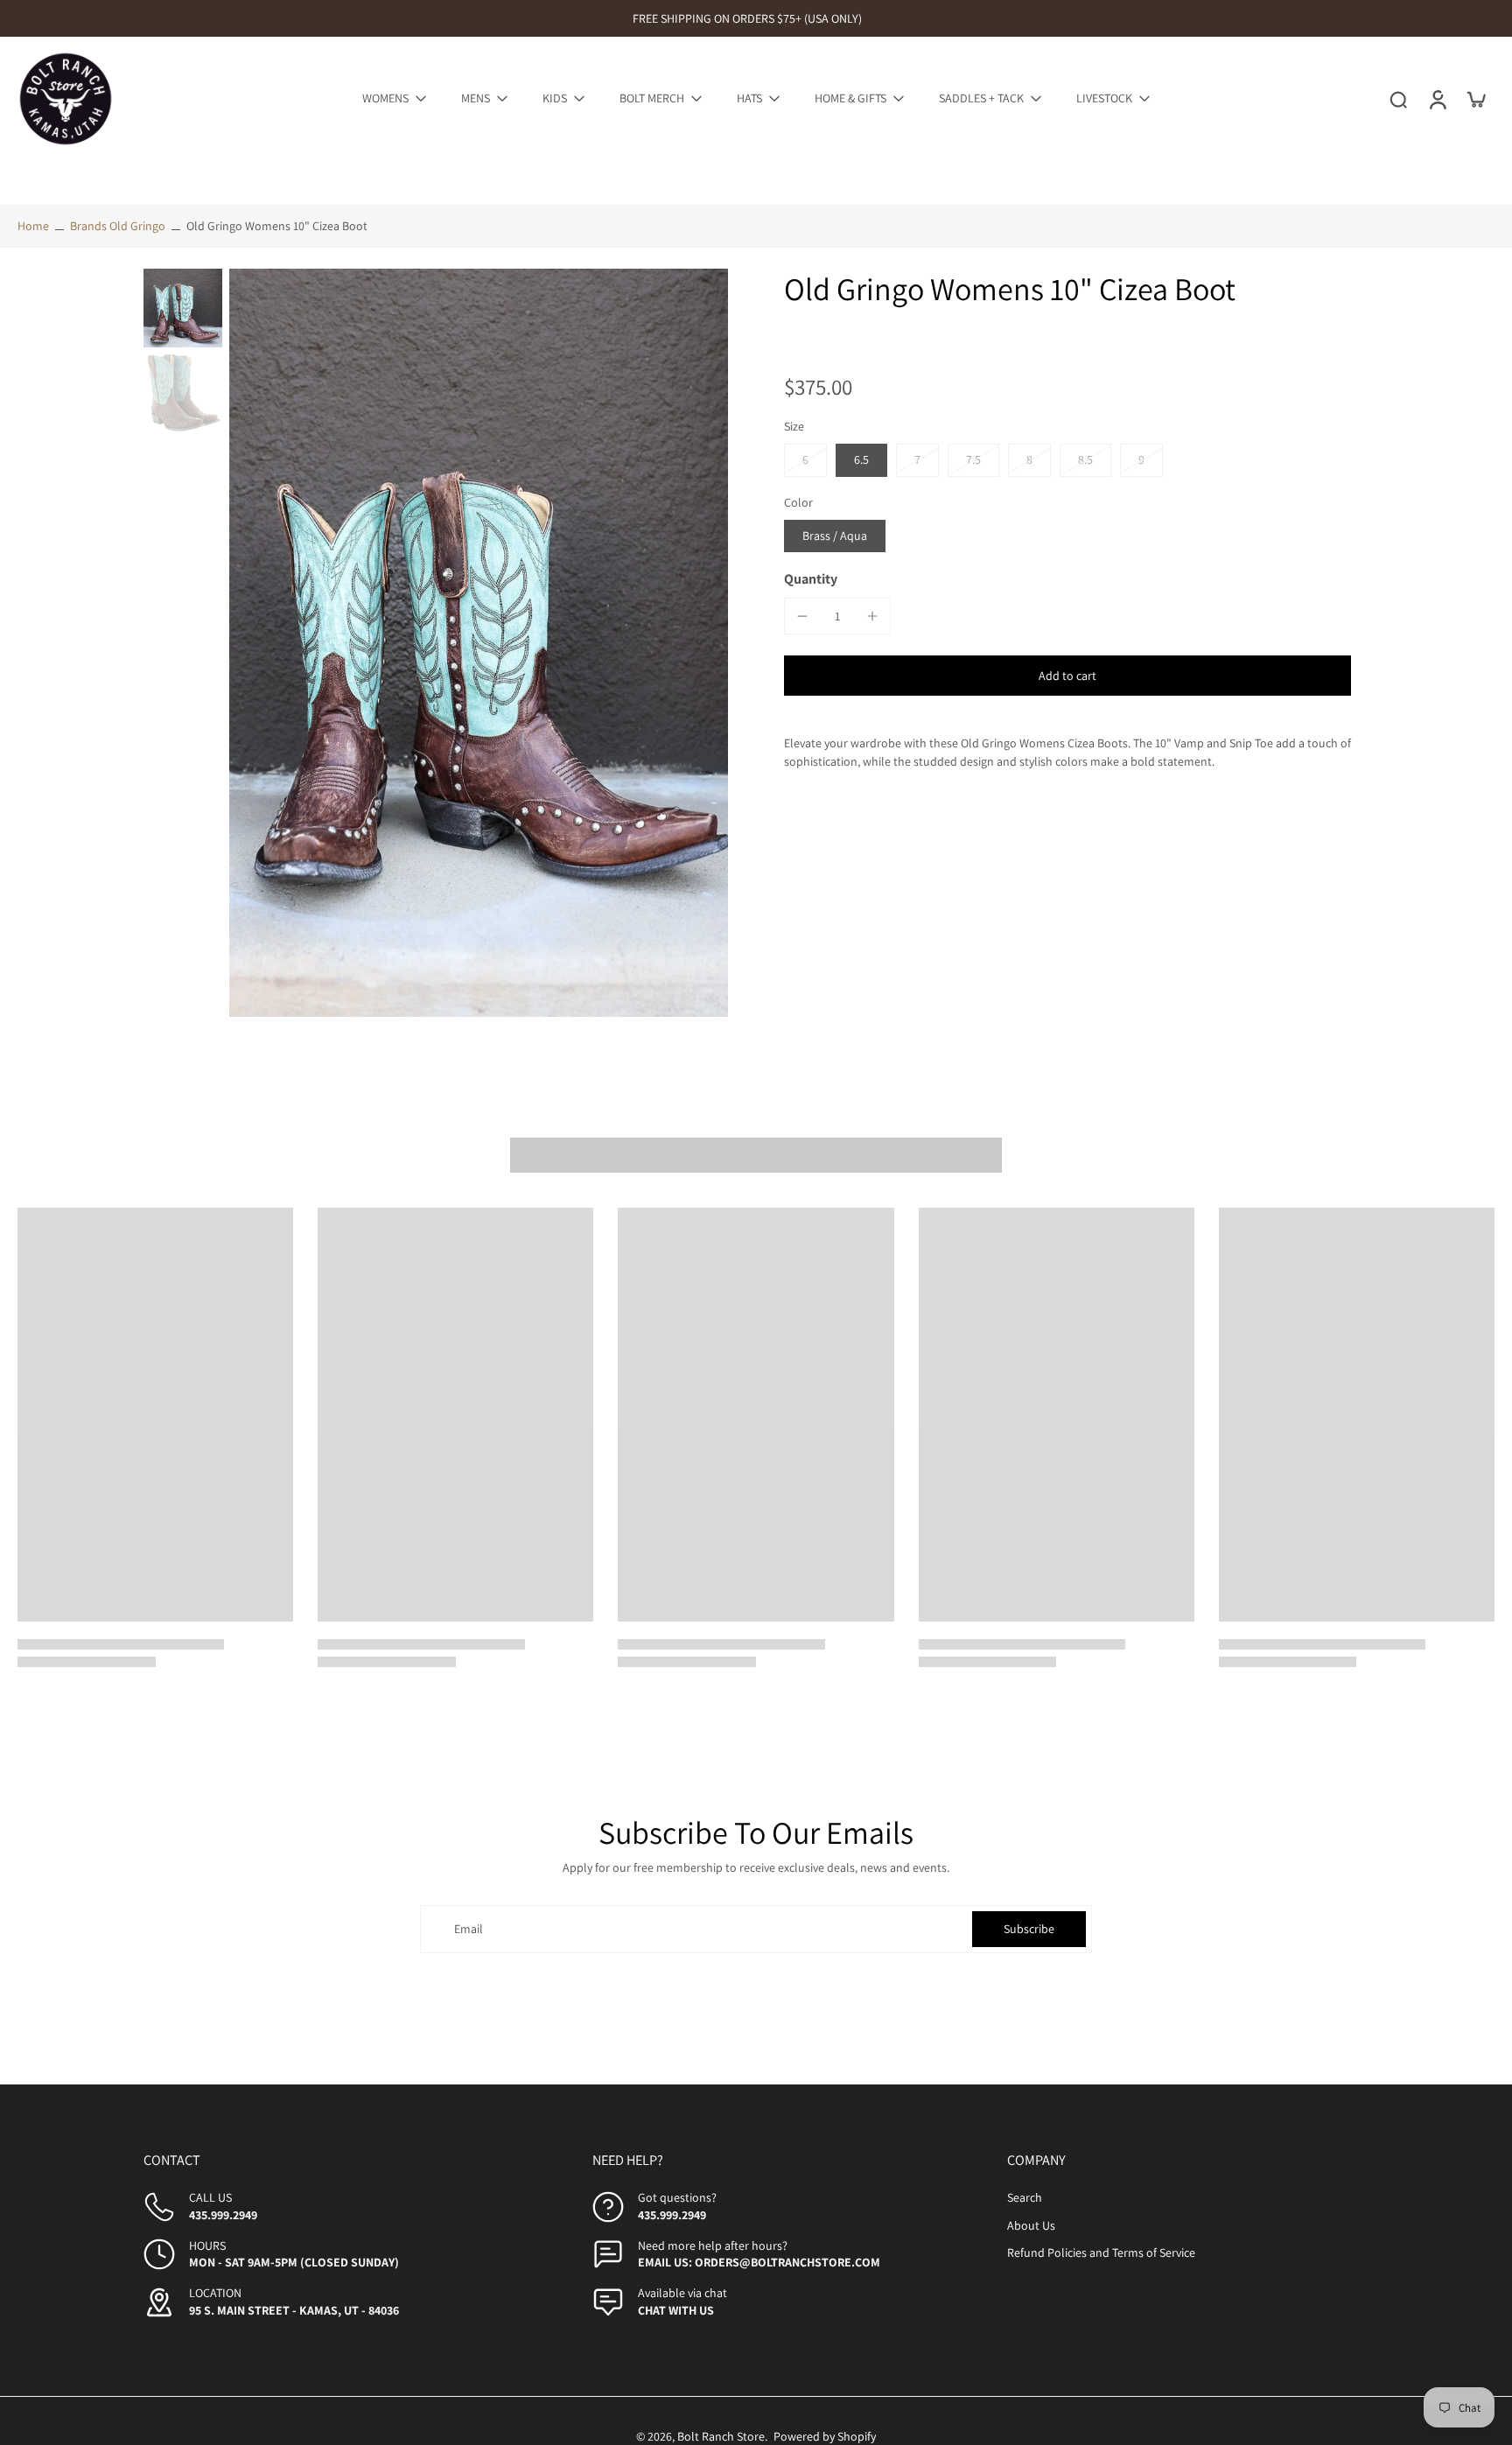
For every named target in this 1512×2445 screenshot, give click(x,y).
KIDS (555, 98)
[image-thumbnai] (183, 308)
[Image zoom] (479, 643)
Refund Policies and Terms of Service (1101, 2252)
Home (33, 226)
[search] (1398, 99)
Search (1025, 2198)
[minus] (802, 616)
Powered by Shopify (825, 2436)
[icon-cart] (1475, 99)
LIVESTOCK (1104, 98)
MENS (476, 98)
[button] (1067, 676)
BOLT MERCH (652, 98)
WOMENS (385, 98)
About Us (1031, 2225)
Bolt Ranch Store (721, 2436)
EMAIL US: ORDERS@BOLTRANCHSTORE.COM (759, 2262)
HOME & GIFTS (850, 98)
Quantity (811, 579)
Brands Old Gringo (118, 226)
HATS (749, 98)
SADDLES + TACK (981, 98)
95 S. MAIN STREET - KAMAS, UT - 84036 (294, 2310)
